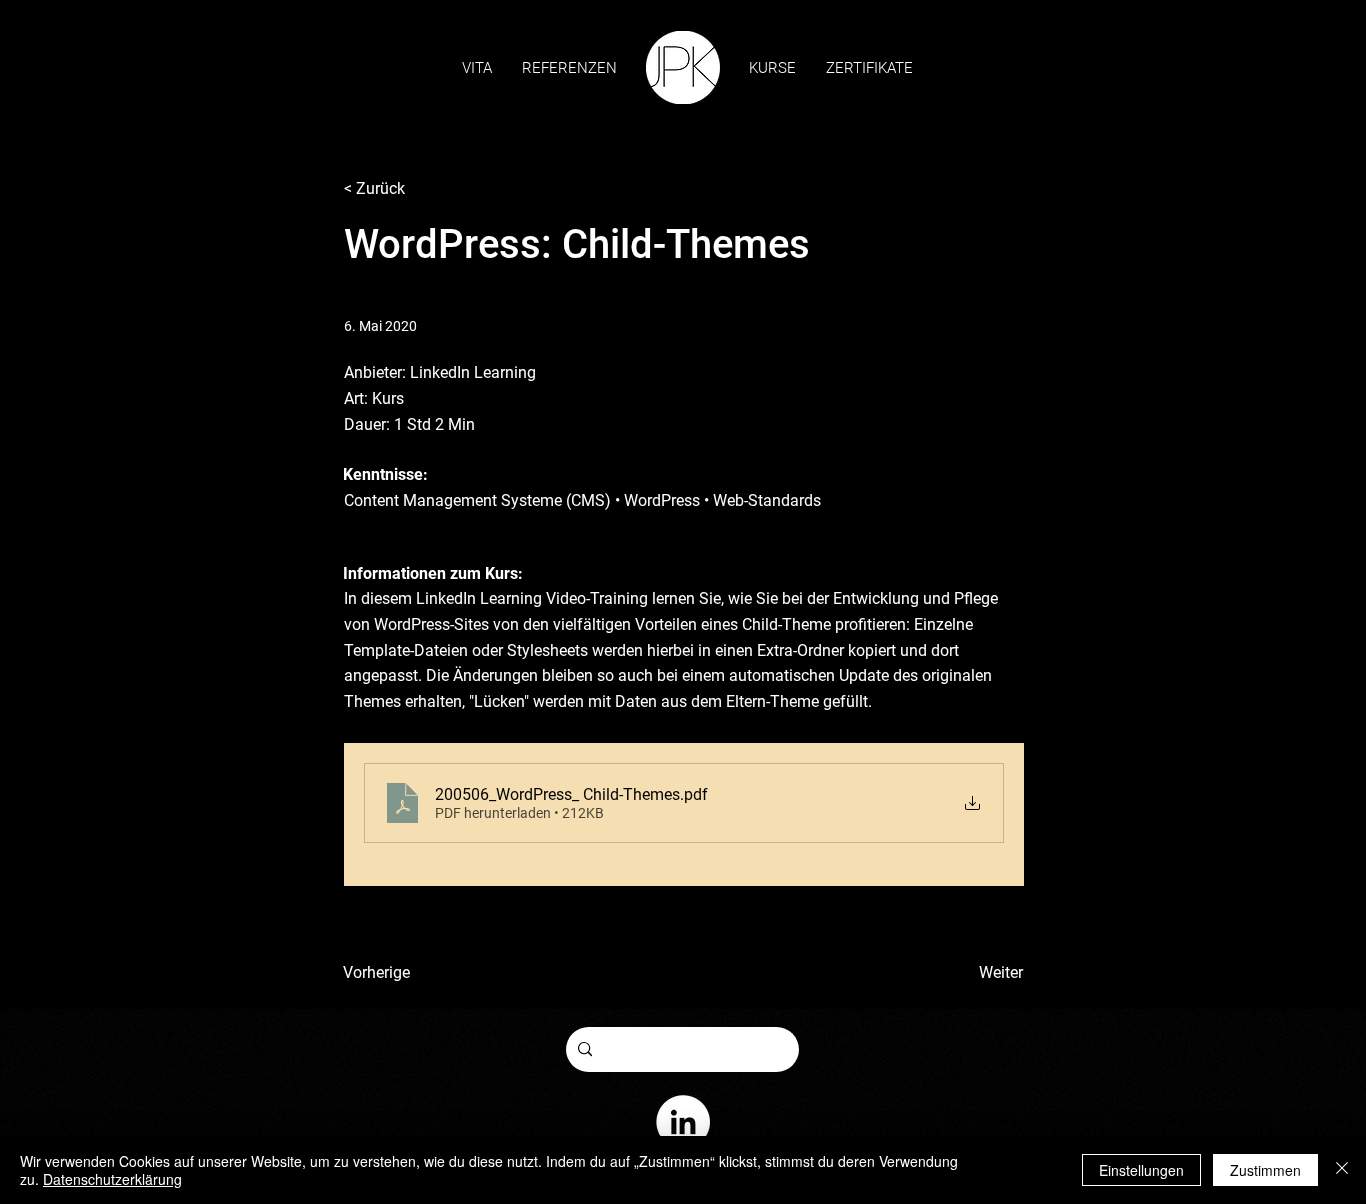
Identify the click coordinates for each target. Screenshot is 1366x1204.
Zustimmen (1265, 1170)
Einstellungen (1141, 1170)
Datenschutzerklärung (112, 1179)
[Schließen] (1342, 1170)
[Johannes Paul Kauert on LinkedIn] (683, 1122)
